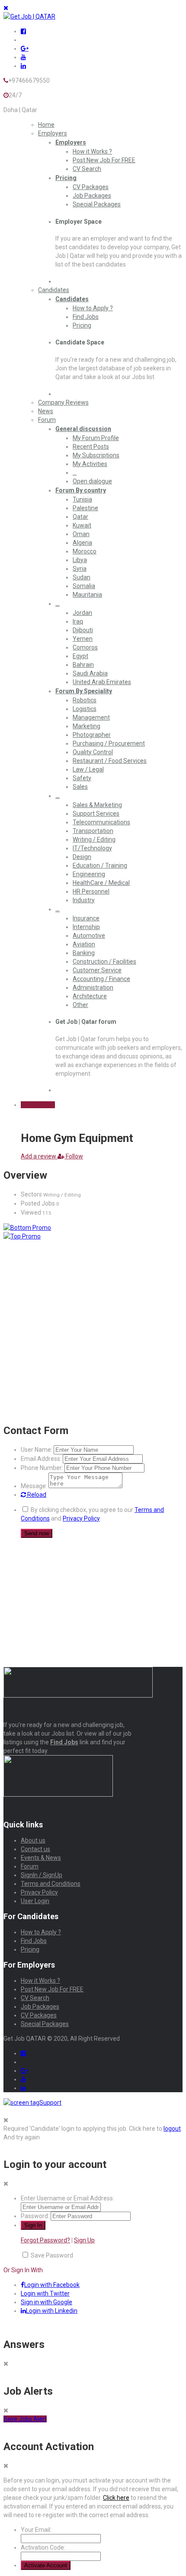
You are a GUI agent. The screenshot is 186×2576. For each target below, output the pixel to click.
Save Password (52, 2255)
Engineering (89, 874)
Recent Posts (91, 447)
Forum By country (81, 490)
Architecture (90, 996)
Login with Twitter (45, 2293)
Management (91, 717)
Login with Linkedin (52, 2311)
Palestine (85, 508)
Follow (74, 1156)
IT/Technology (92, 848)
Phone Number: (42, 1468)
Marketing (87, 726)
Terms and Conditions (51, 1884)
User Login (35, 1901)
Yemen (83, 639)
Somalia (84, 586)
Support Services (96, 814)
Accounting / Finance (101, 979)
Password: (35, 2216)
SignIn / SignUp (42, 1875)
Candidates (54, 290)
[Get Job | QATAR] (29, 16)
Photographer (92, 735)
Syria (80, 569)
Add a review (39, 1156)
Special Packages (97, 204)
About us (33, 1840)
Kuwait (82, 525)
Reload (36, 1495)
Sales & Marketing (97, 805)
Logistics (85, 709)
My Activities (90, 464)
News (46, 411)
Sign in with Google (46, 2302)
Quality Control (93, 752)
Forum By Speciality (84, 691)
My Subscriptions (96, 455)
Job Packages (92, 196)
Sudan (82, 577)
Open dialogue (92, 481)
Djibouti (83, 630)
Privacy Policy (81, 1518)
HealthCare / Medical (101, 883)
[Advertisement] (93, 1270)
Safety (82, 778)
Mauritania (87, 595)
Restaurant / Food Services (110, 761)
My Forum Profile (96, 438)
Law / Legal (88, 769)
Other (80, 1005)
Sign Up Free (38, 1105)
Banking (84, 953)
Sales (80, 787)
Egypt (80, 656)
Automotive (89, 936)
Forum (47, 420)
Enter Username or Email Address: (67, 2198)
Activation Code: (43, 2547)
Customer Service (97, 970)
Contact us (35, 1849)
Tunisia (82, 499)
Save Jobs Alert (25, 2419)
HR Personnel (91, 891)
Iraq (78, 621)
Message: (34, 1486)
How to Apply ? (93, 308)
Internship (86, 927)
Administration (93, 987)
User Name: (37, 1450)
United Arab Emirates (102, 682)
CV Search (87, 169)
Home (46, 125)
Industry (84, 900)
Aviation (84, 944)
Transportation (93, 831)
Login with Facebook (52, 2285)
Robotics (85, 700)
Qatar (80, 517)
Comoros (85, 647)
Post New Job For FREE (104, 160)
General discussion (83, 429)
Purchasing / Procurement (109, 743)
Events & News (41, 1858)
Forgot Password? (45, 2240)
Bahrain (83, 665)
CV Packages (91, 187)
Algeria (82, 543)
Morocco (85, 551)
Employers (53, 133)
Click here (116, 2498)
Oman (81, 534)
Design (82, 857)
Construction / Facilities (104, 962)
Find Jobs (86, 317)
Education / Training (100, 865)
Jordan (82, 613)
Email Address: (41, 1459)
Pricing (66, 178)
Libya (80, 560)
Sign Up (84, 2240)
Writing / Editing (94, 839)
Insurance (86, 918)
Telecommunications (101, 822)
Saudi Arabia (90, 673)
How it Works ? (92, 151)
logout (172, 2129)
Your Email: (36, 2530)
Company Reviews (63, 402)
